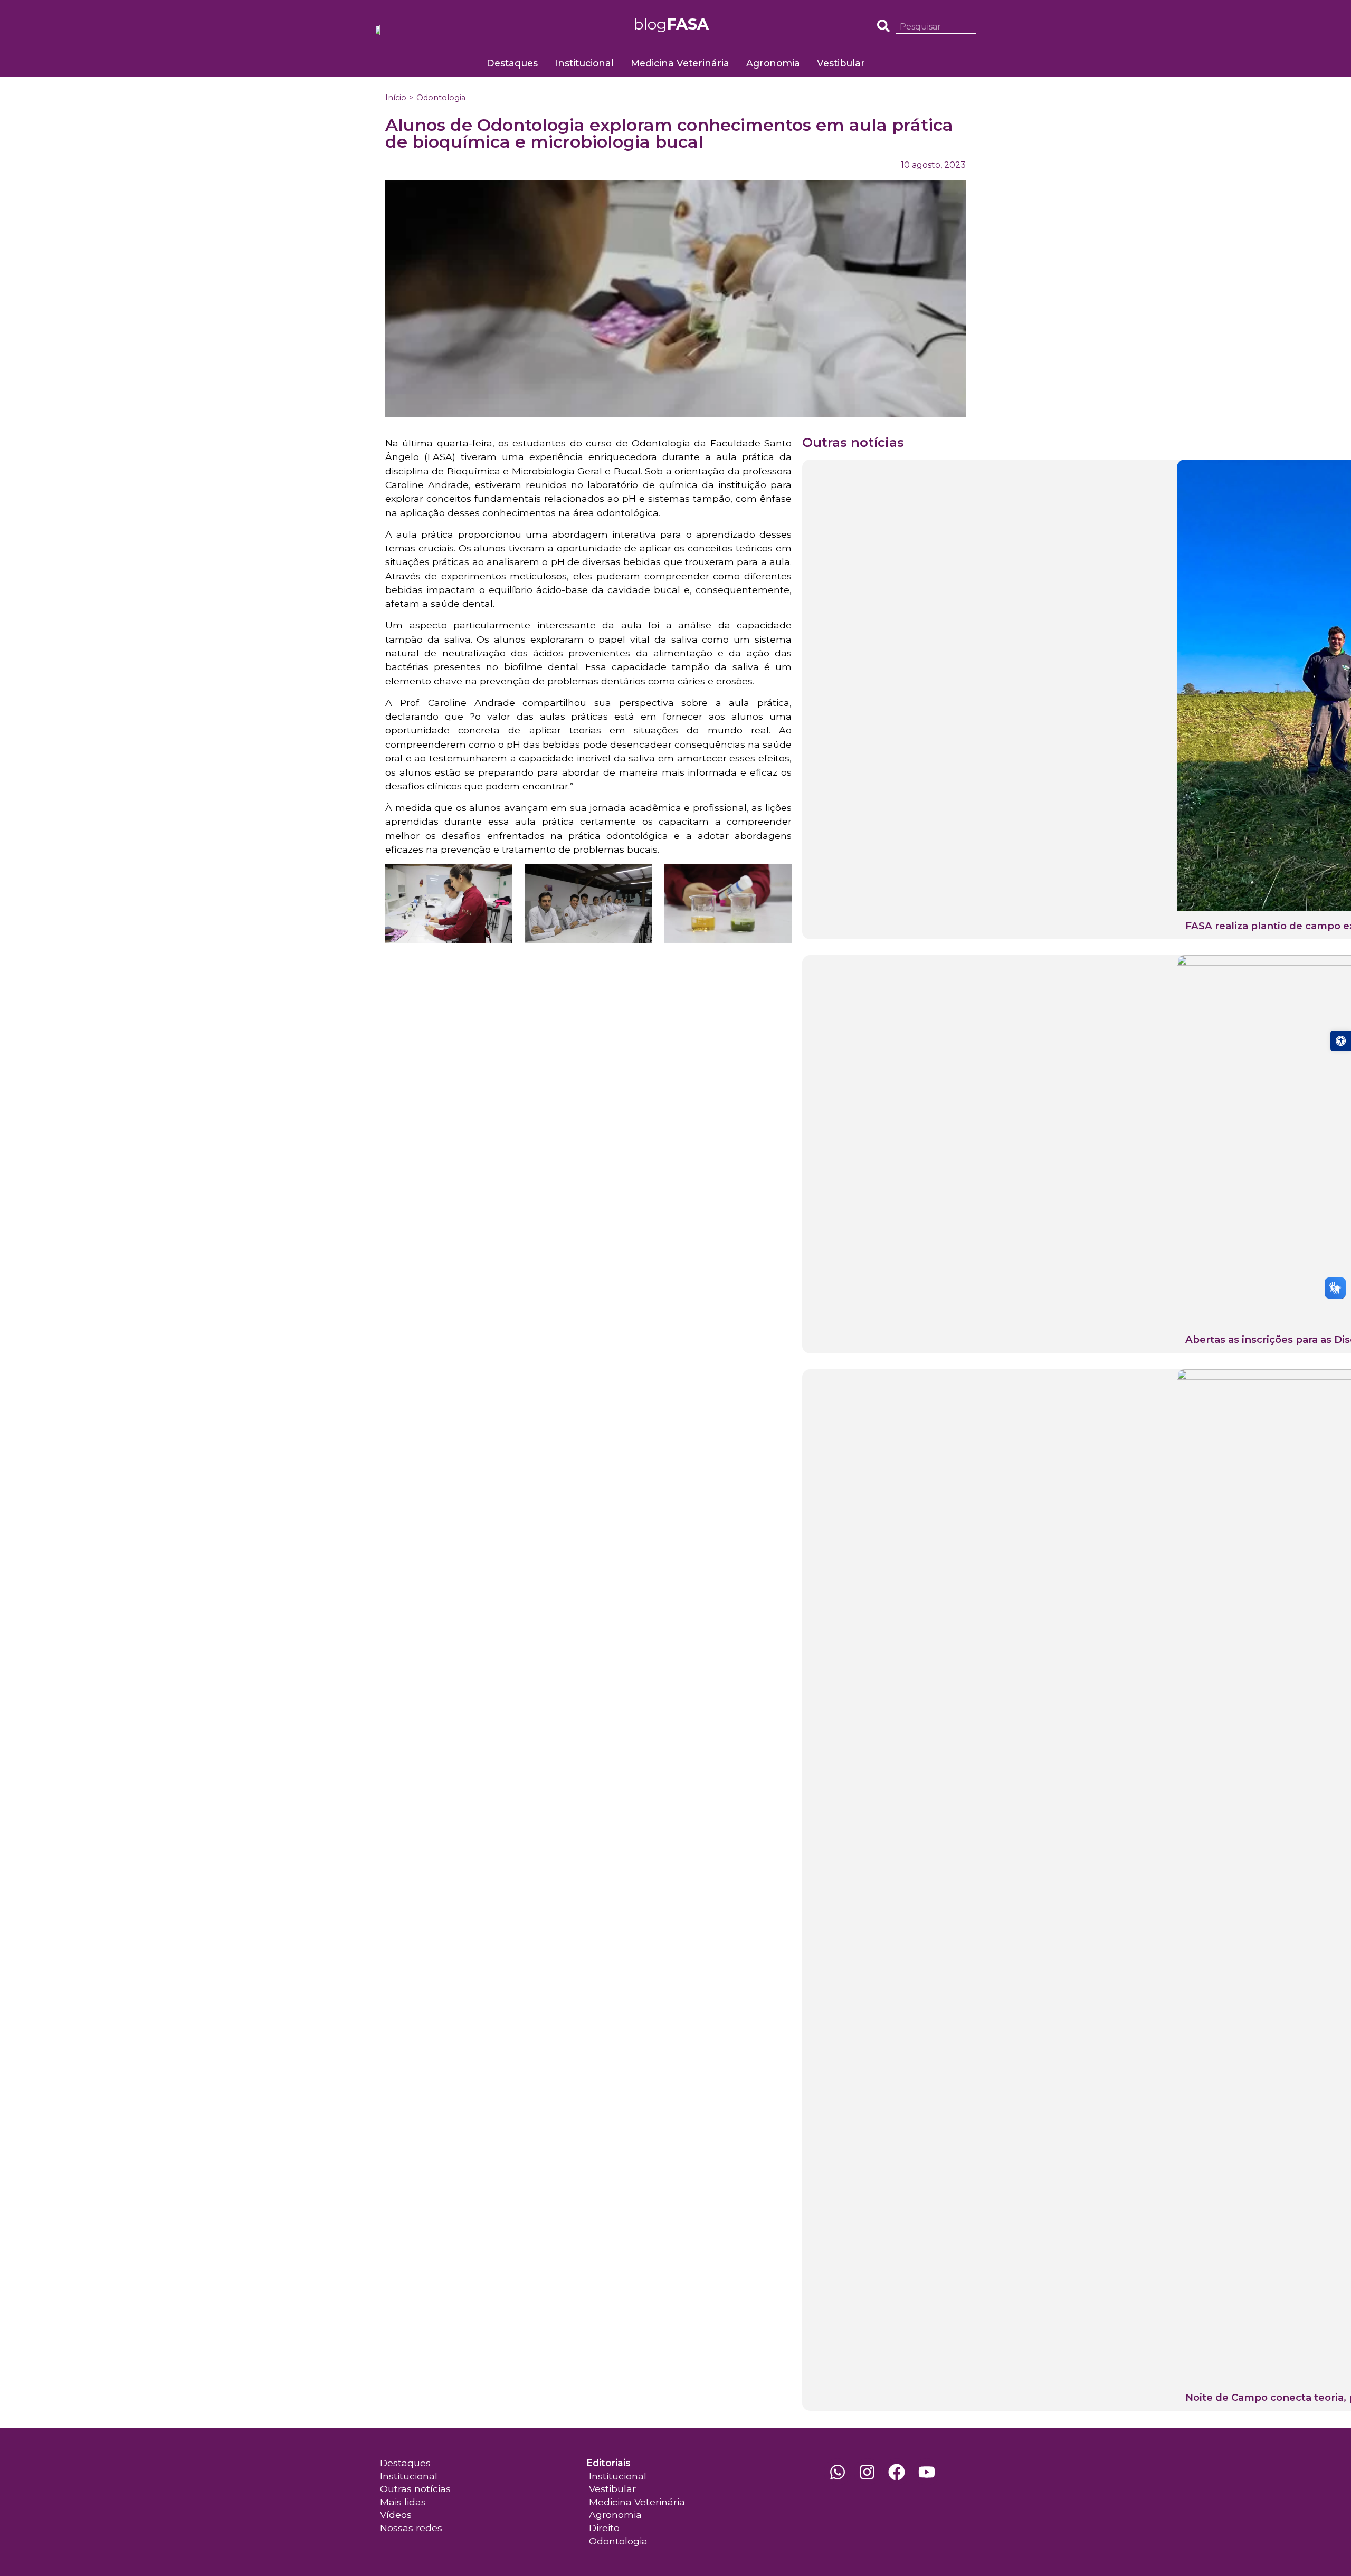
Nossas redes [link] (411, 2528)
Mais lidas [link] (403, 2502)
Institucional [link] (584, 63)
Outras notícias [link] (415, 2489)
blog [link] (671, 24)
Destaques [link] (512, 63)
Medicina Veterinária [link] (680, 63)
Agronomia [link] (773, 63)
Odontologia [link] (441, 98)
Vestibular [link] (841, 63)
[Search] (972, 27)
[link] (1341, 1041)
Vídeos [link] (396, 2515)
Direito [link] (604, 2528)
